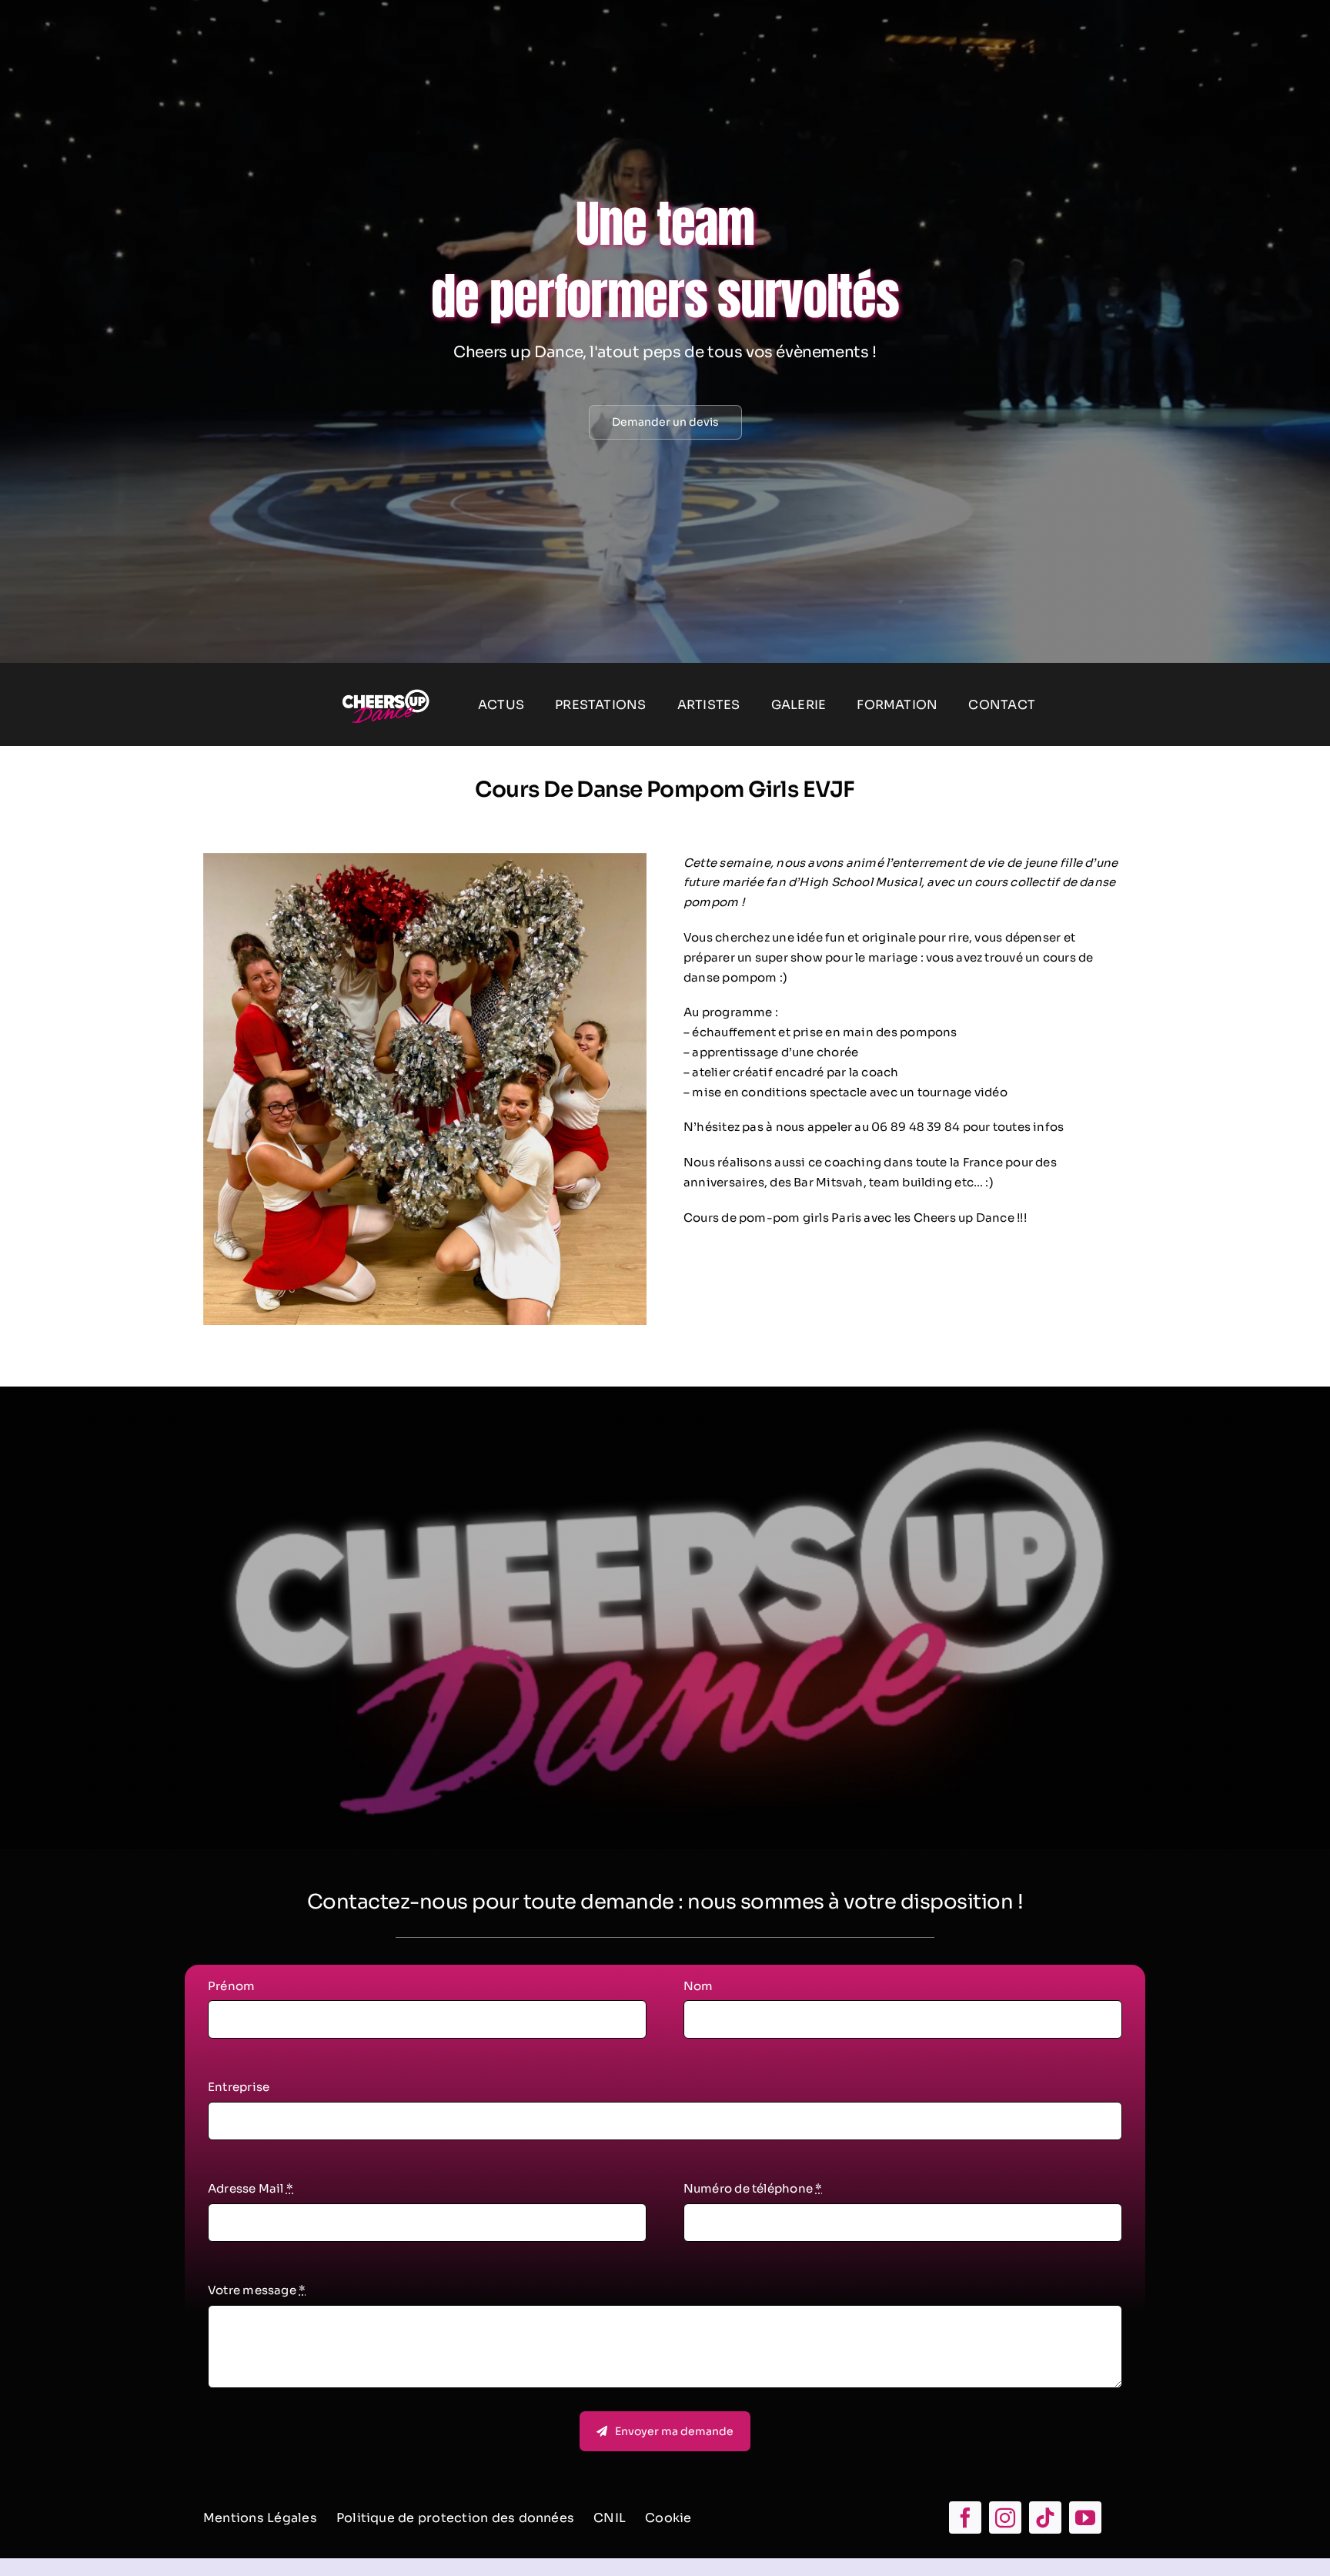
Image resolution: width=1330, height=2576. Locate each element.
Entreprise (239, 2087)
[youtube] (1085, 2517)
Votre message (257, 2290)
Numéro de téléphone (753, 2188)
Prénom (231, 1986)
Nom (698, 1986)
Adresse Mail (251, 2188)
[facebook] (965, 2517)
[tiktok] (1045, 2517)
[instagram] (1005, 2517)
